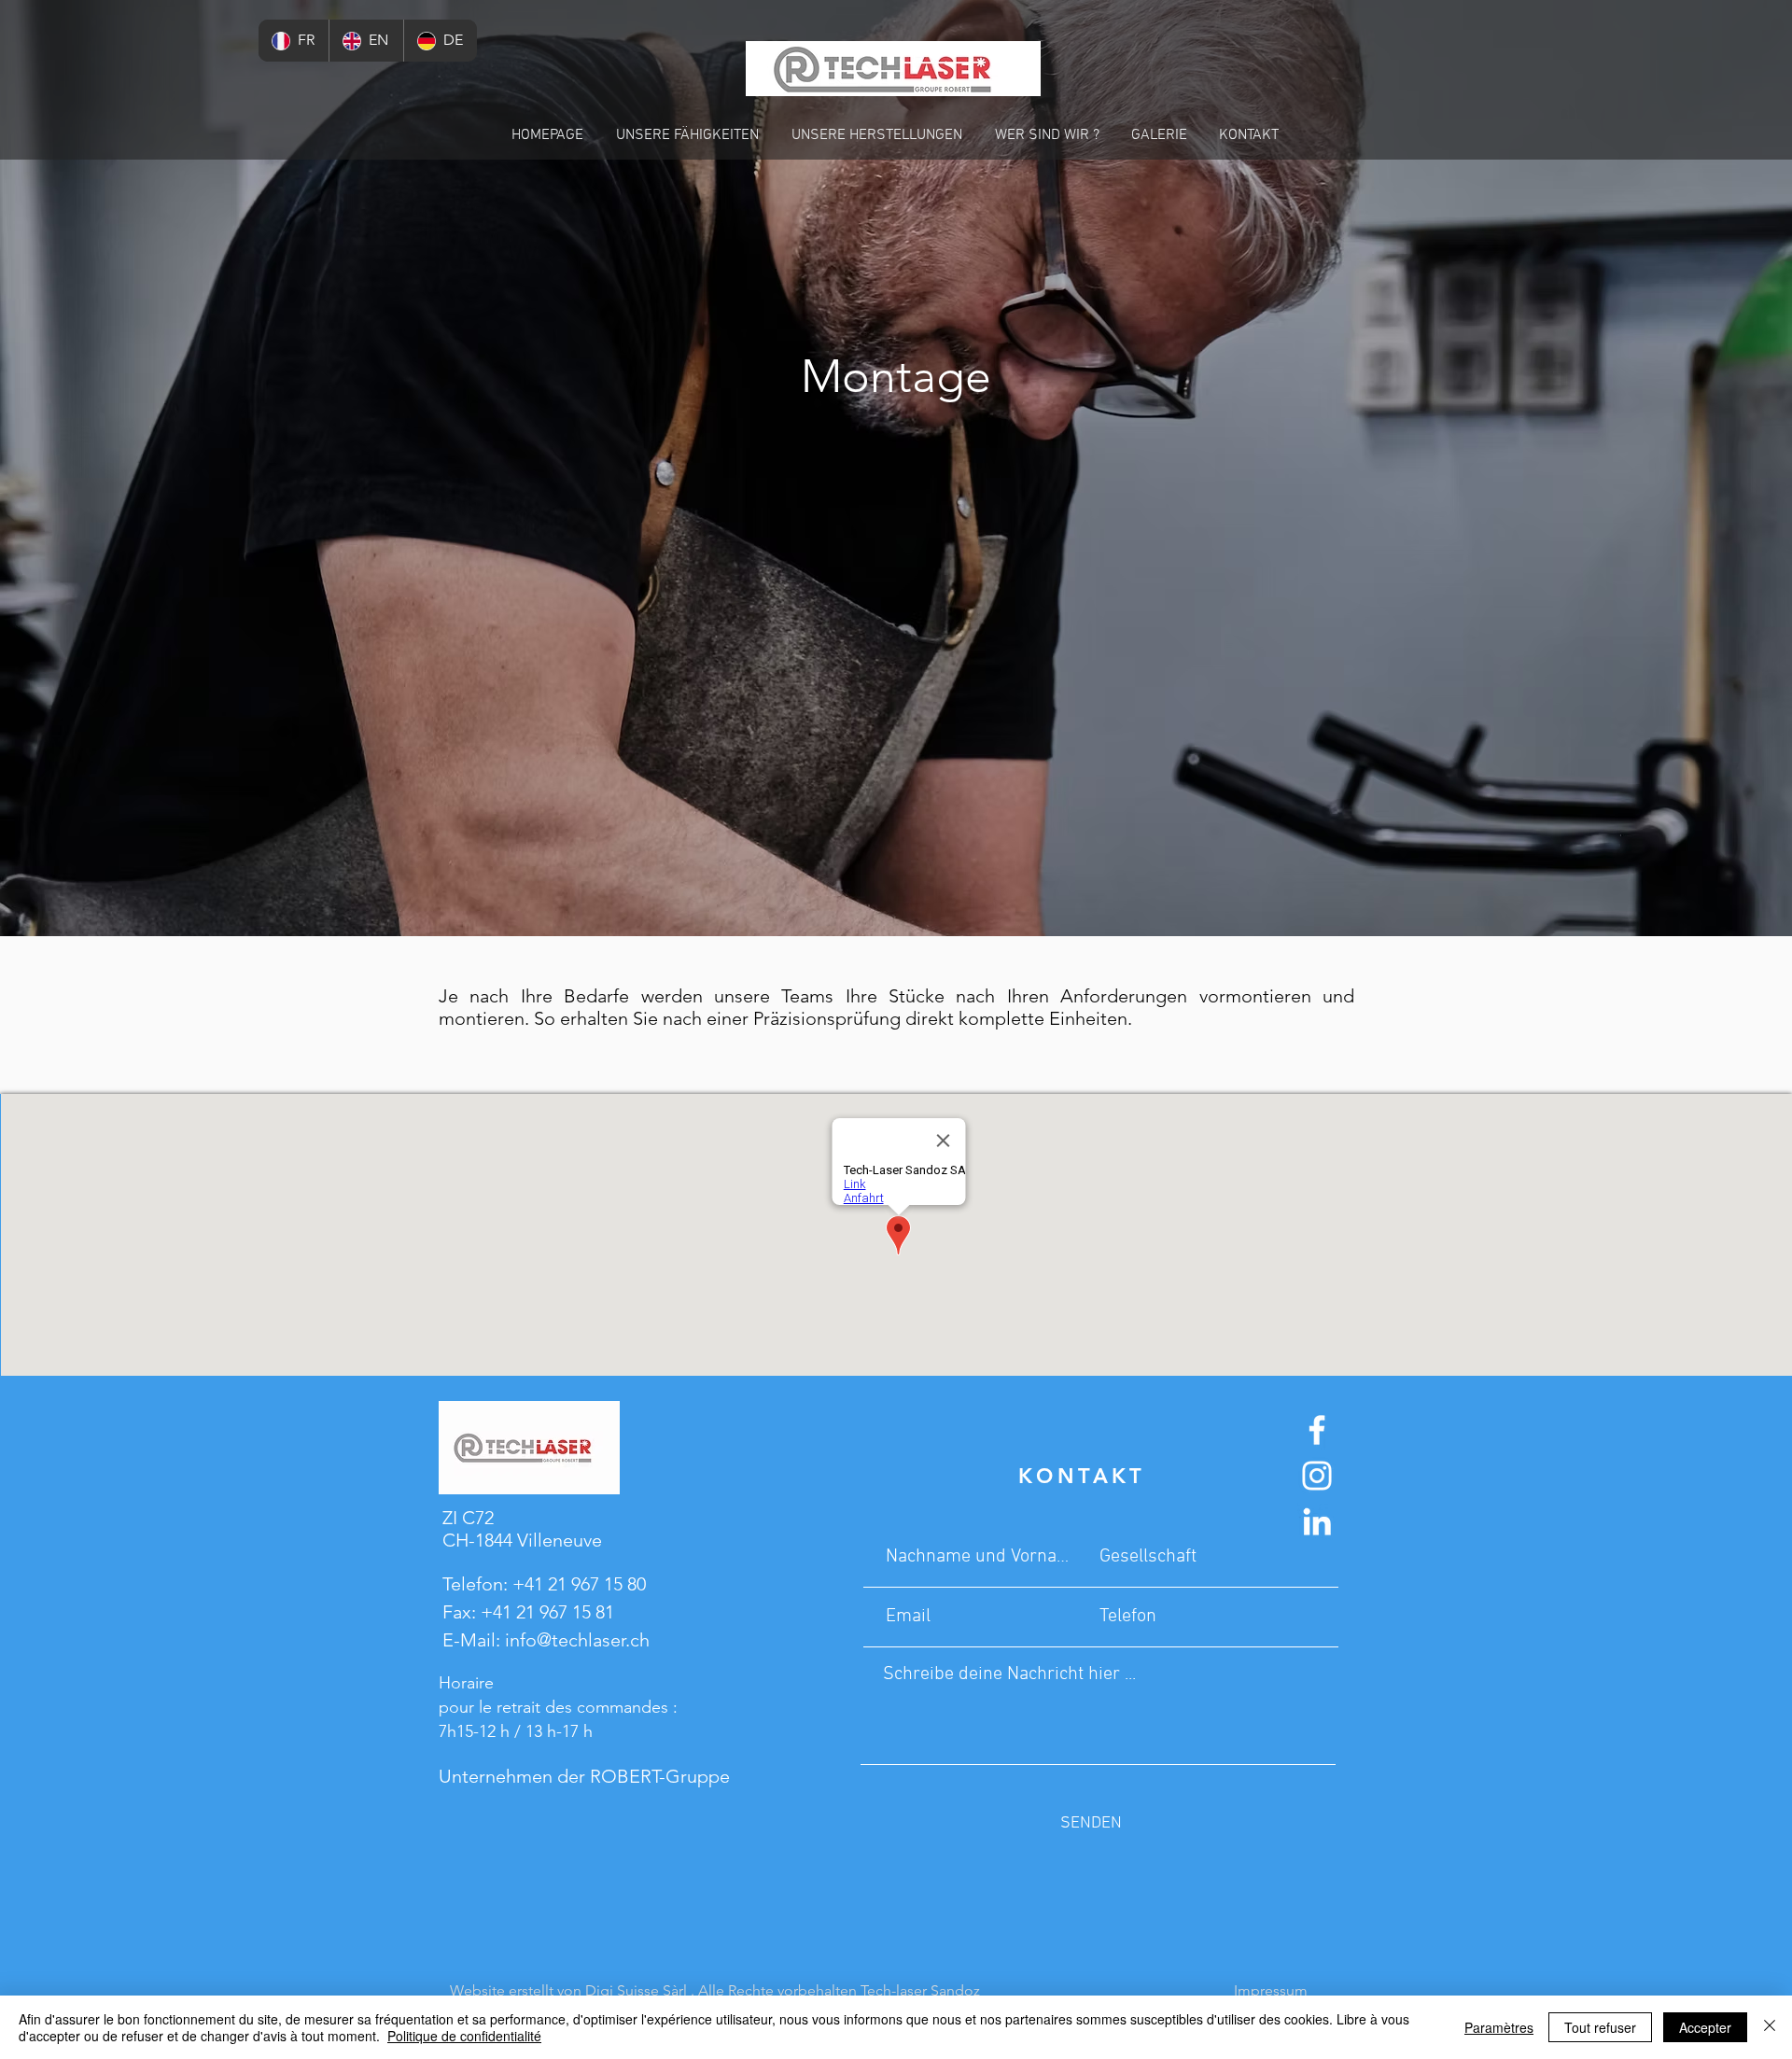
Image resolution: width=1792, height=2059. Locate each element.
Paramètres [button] (1499, 2027)
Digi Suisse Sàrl (636, 1990)
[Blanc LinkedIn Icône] (1317, 1521)
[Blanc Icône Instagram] (1317, 1476)
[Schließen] (1770, 2027)
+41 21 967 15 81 (547, 1612)
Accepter (1705, 2027)
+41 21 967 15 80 (579, 1584)
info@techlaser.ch (577, 1640)
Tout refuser (1600, 2027)
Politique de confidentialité (464, 2036)
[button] (687, 135)
